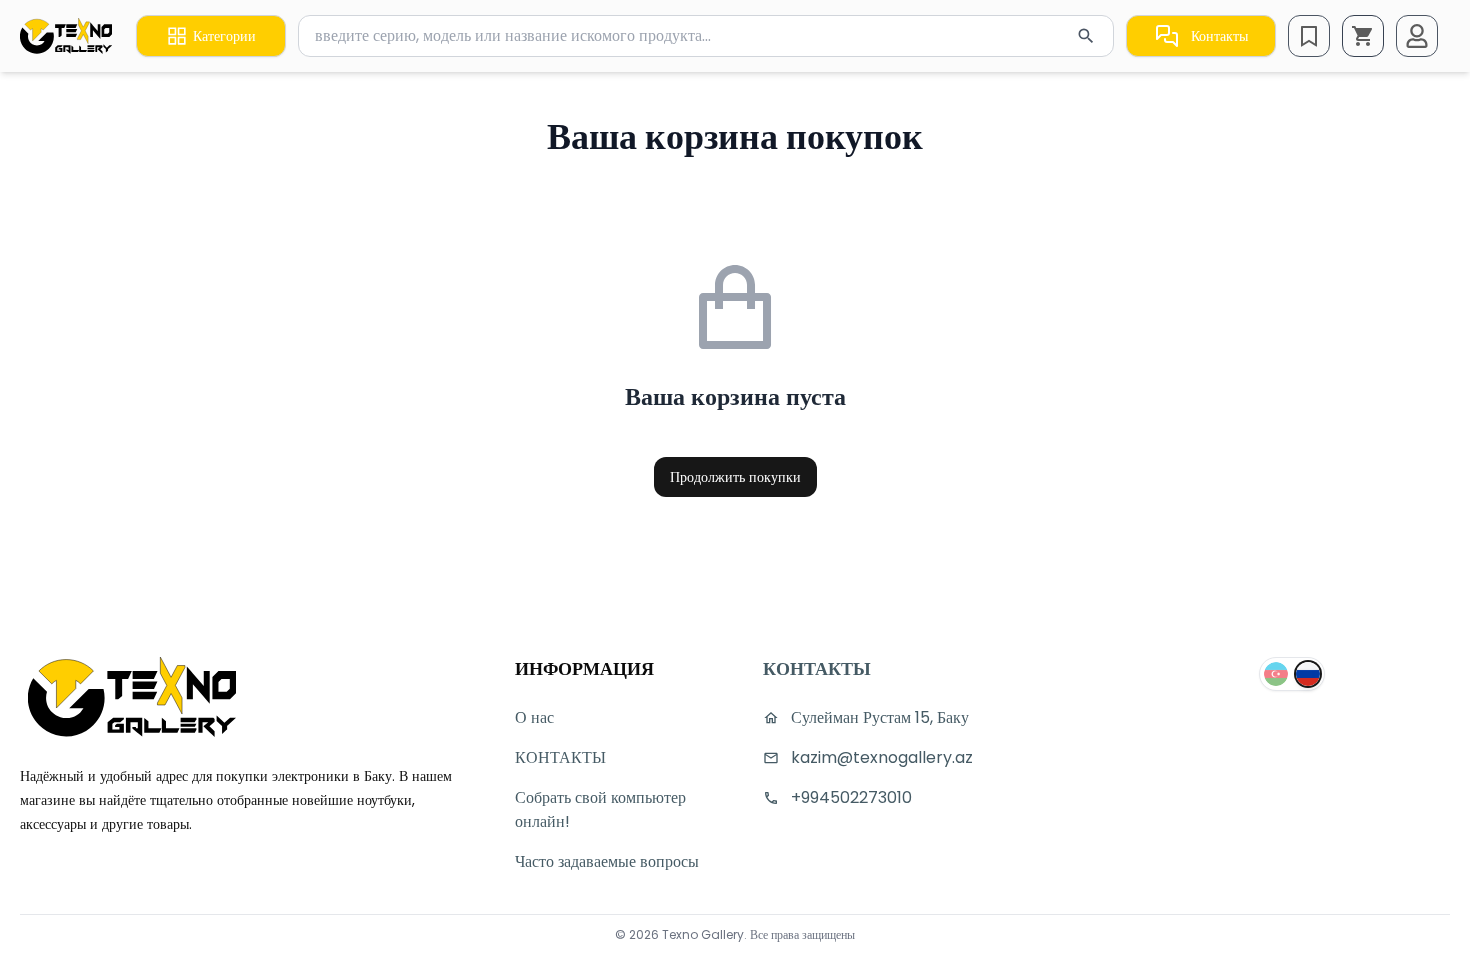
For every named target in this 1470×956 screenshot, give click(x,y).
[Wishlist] (1309, 36)
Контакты (1219, 36)
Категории (224, 36)
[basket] (1363, 36)
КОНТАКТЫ (560, 757)
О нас (534, 717)
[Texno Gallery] (66, 35)
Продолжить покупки (735, 477)
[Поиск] (1086, 36)
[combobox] (706, 36)
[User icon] (1417, 36)
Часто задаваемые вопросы (607, 861)
